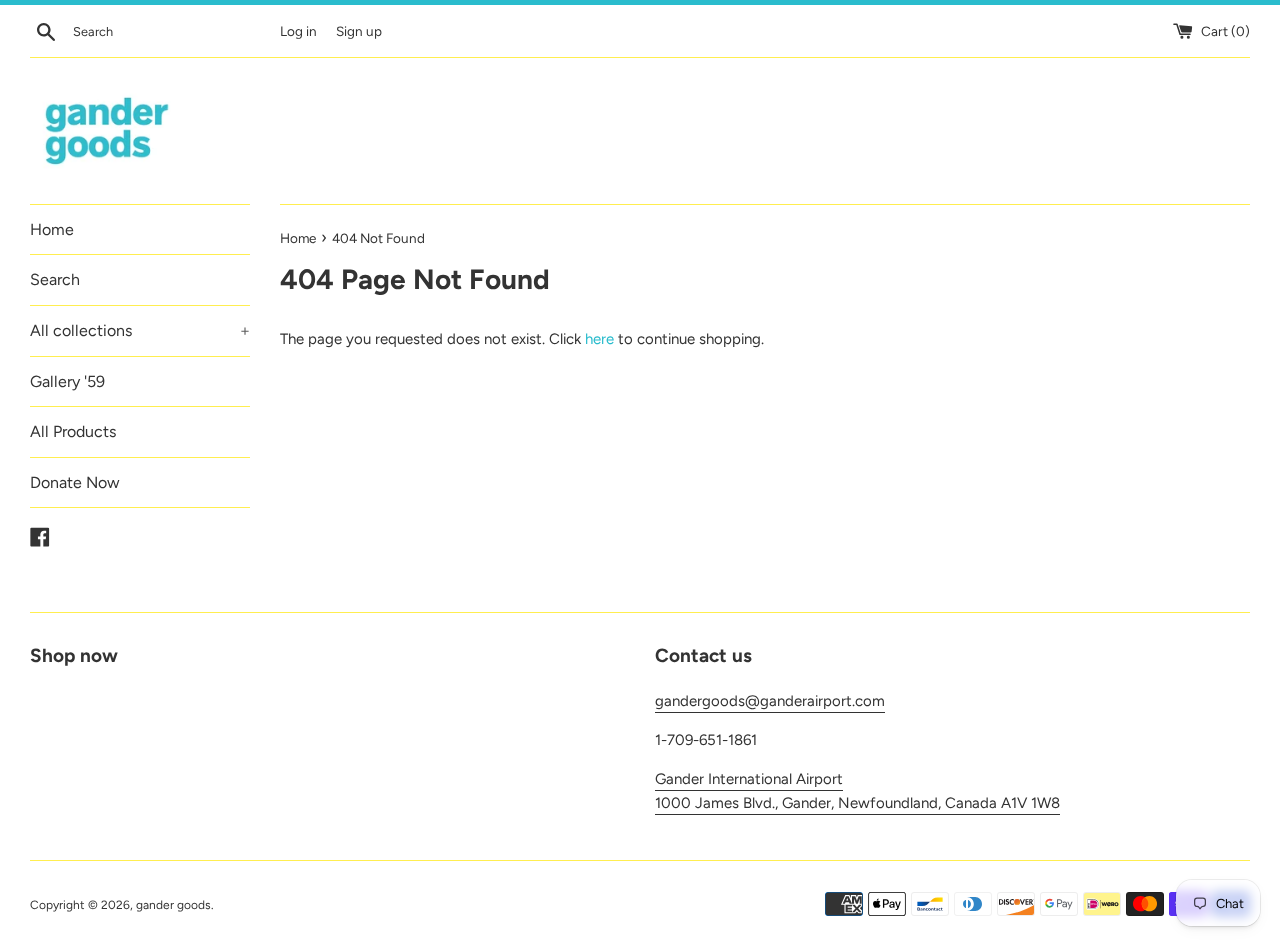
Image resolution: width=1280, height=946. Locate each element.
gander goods (173, 905)
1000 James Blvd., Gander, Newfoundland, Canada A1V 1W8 (857, 803)
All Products (73, 431)
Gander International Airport (749, 779)
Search (55, 279)
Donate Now (75, 482)
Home (52, 229)
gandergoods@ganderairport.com (770, 701)
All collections (140, 330)
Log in (298, 31)
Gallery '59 (67, 381)
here (599, 339)
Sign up (359, 31)
